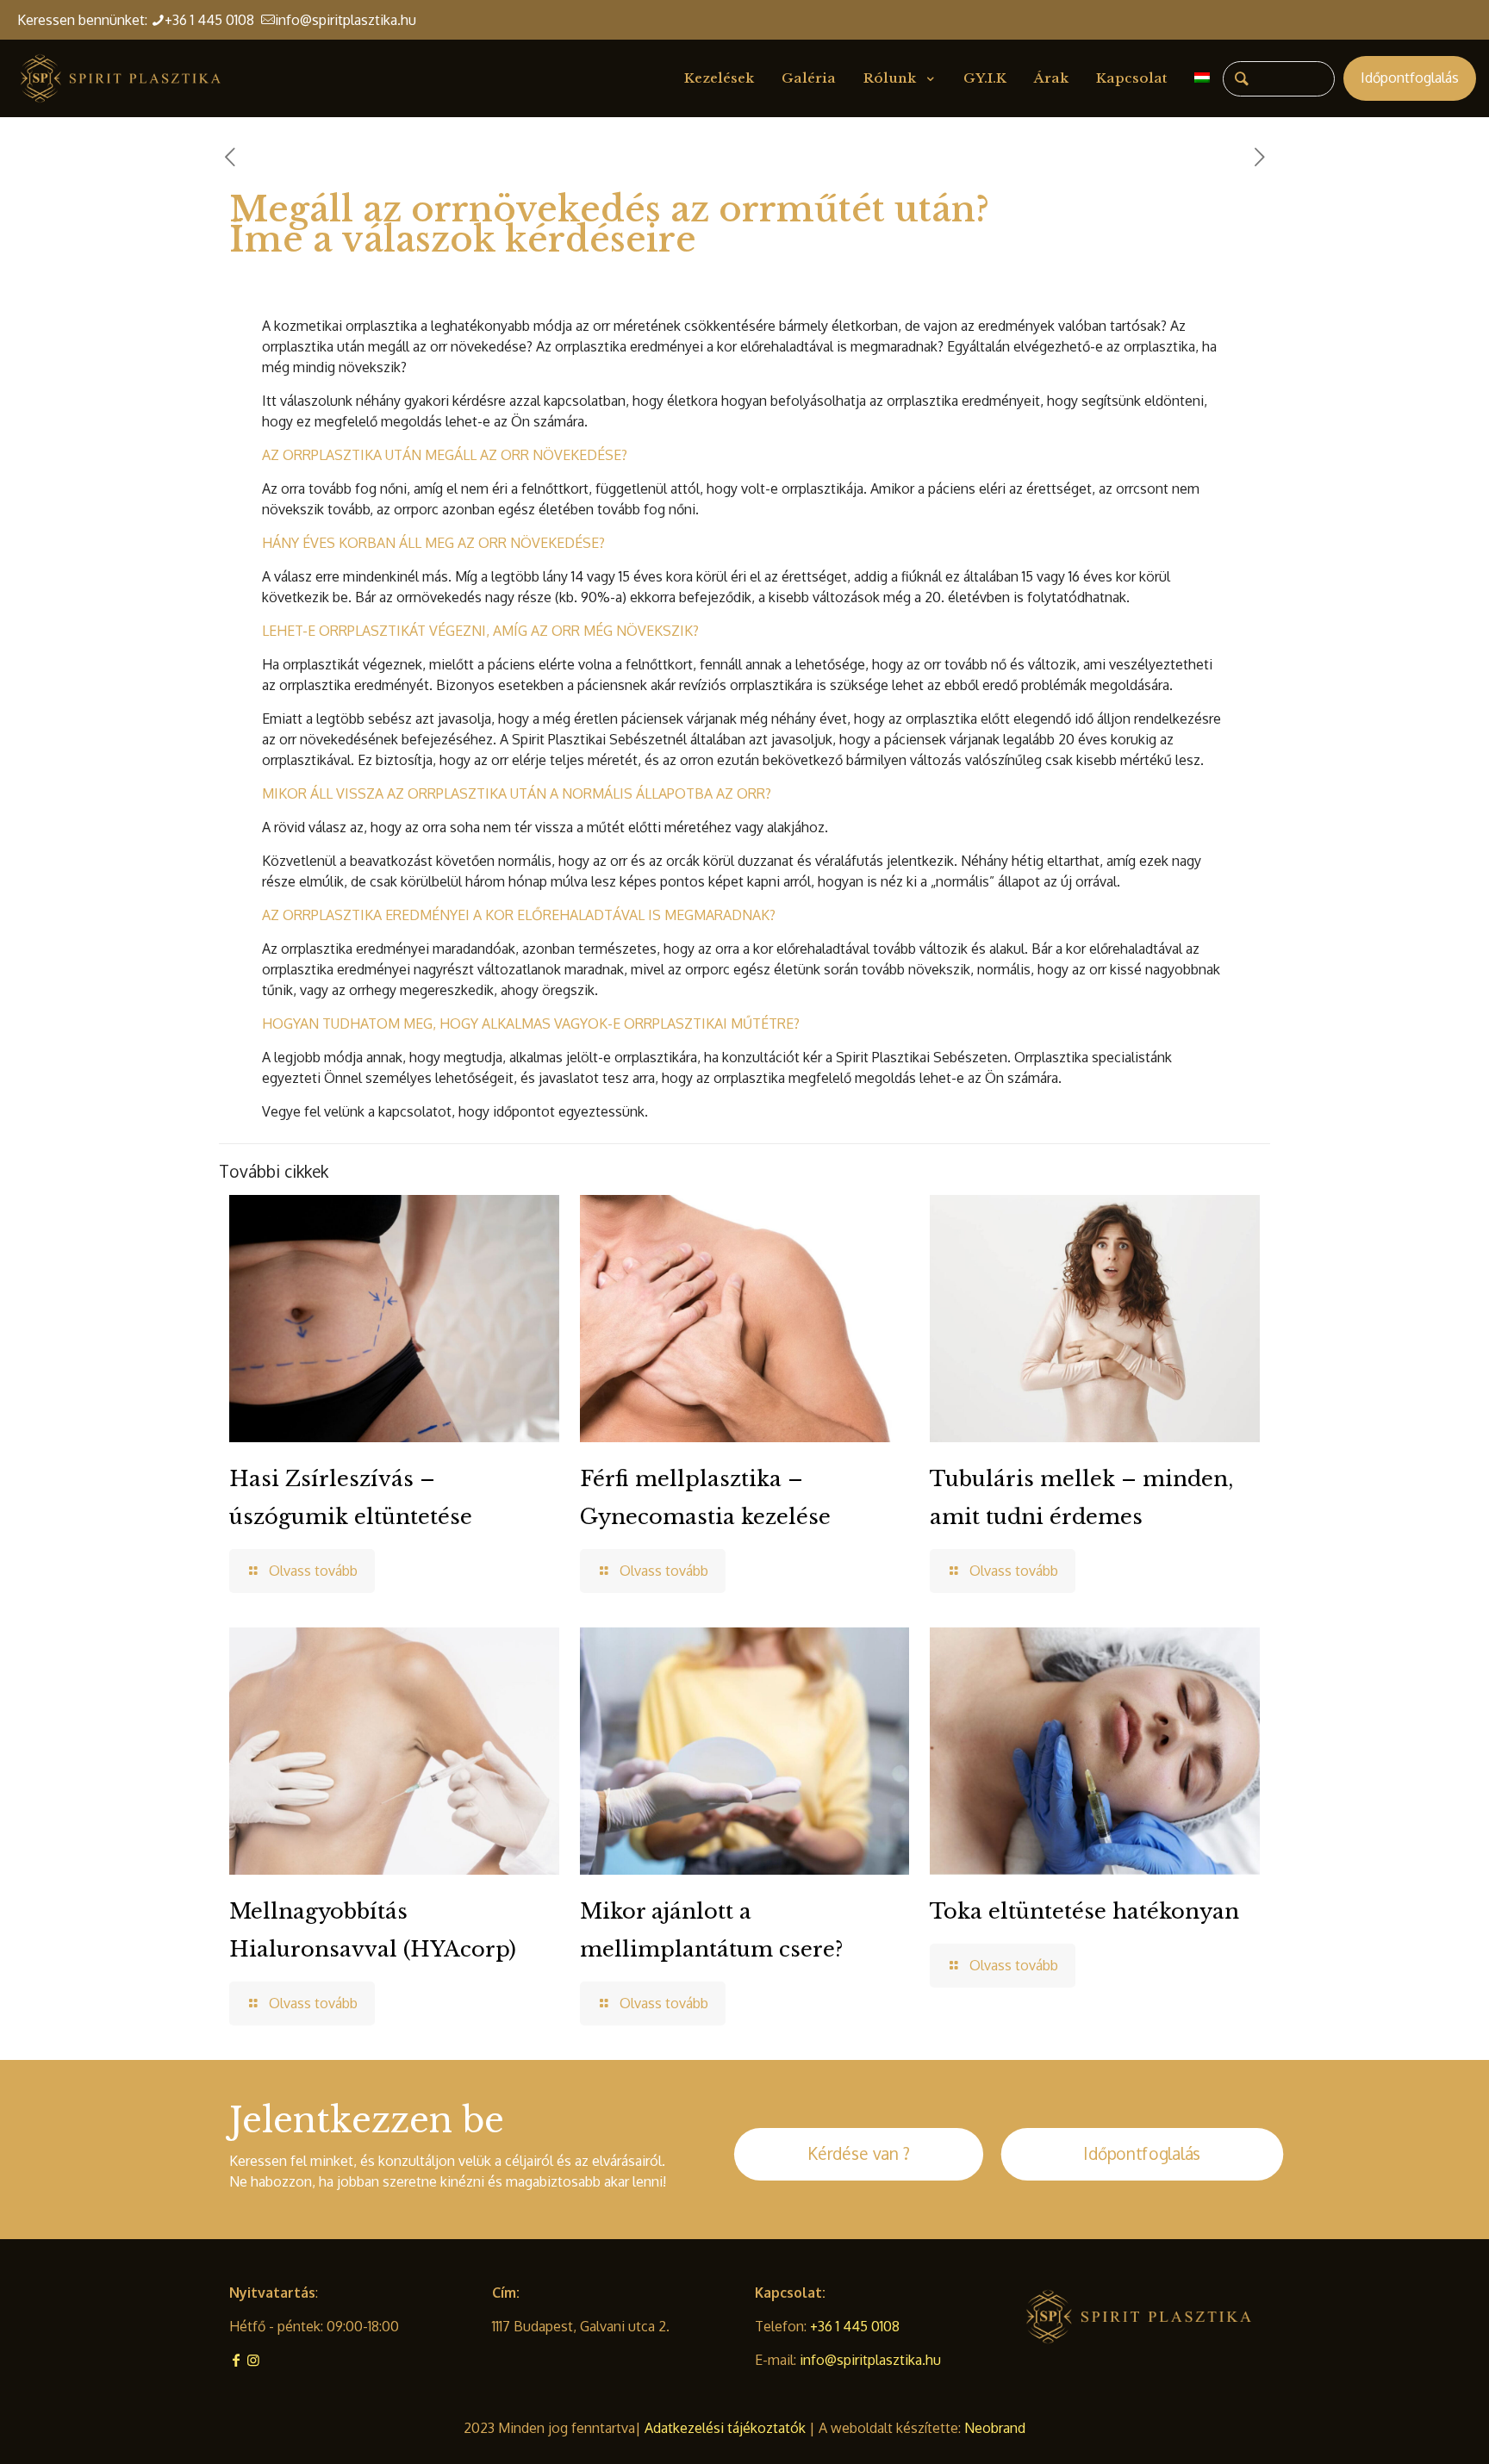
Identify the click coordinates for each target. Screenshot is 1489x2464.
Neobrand (995, 2428)
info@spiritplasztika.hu (346, 20)
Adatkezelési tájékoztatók (727, 2428)
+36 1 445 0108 (213, 20)
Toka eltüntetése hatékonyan (1084, 1911)
